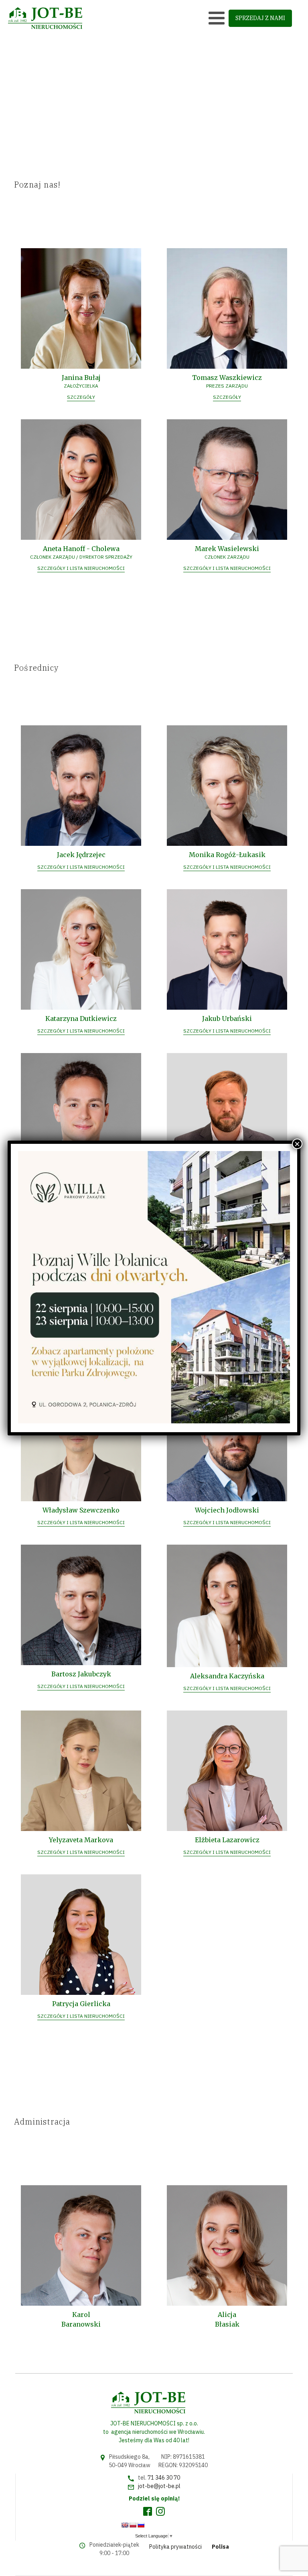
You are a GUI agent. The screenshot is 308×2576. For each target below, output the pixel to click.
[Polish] (133, 2525)
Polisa (220, 2547)
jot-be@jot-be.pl (159, 2486)
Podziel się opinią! (154, 2498)
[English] (125, 2525)
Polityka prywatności (175, 2547)
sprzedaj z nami (260, 18)
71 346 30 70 (164, 2478)
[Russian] (141, 2525)
